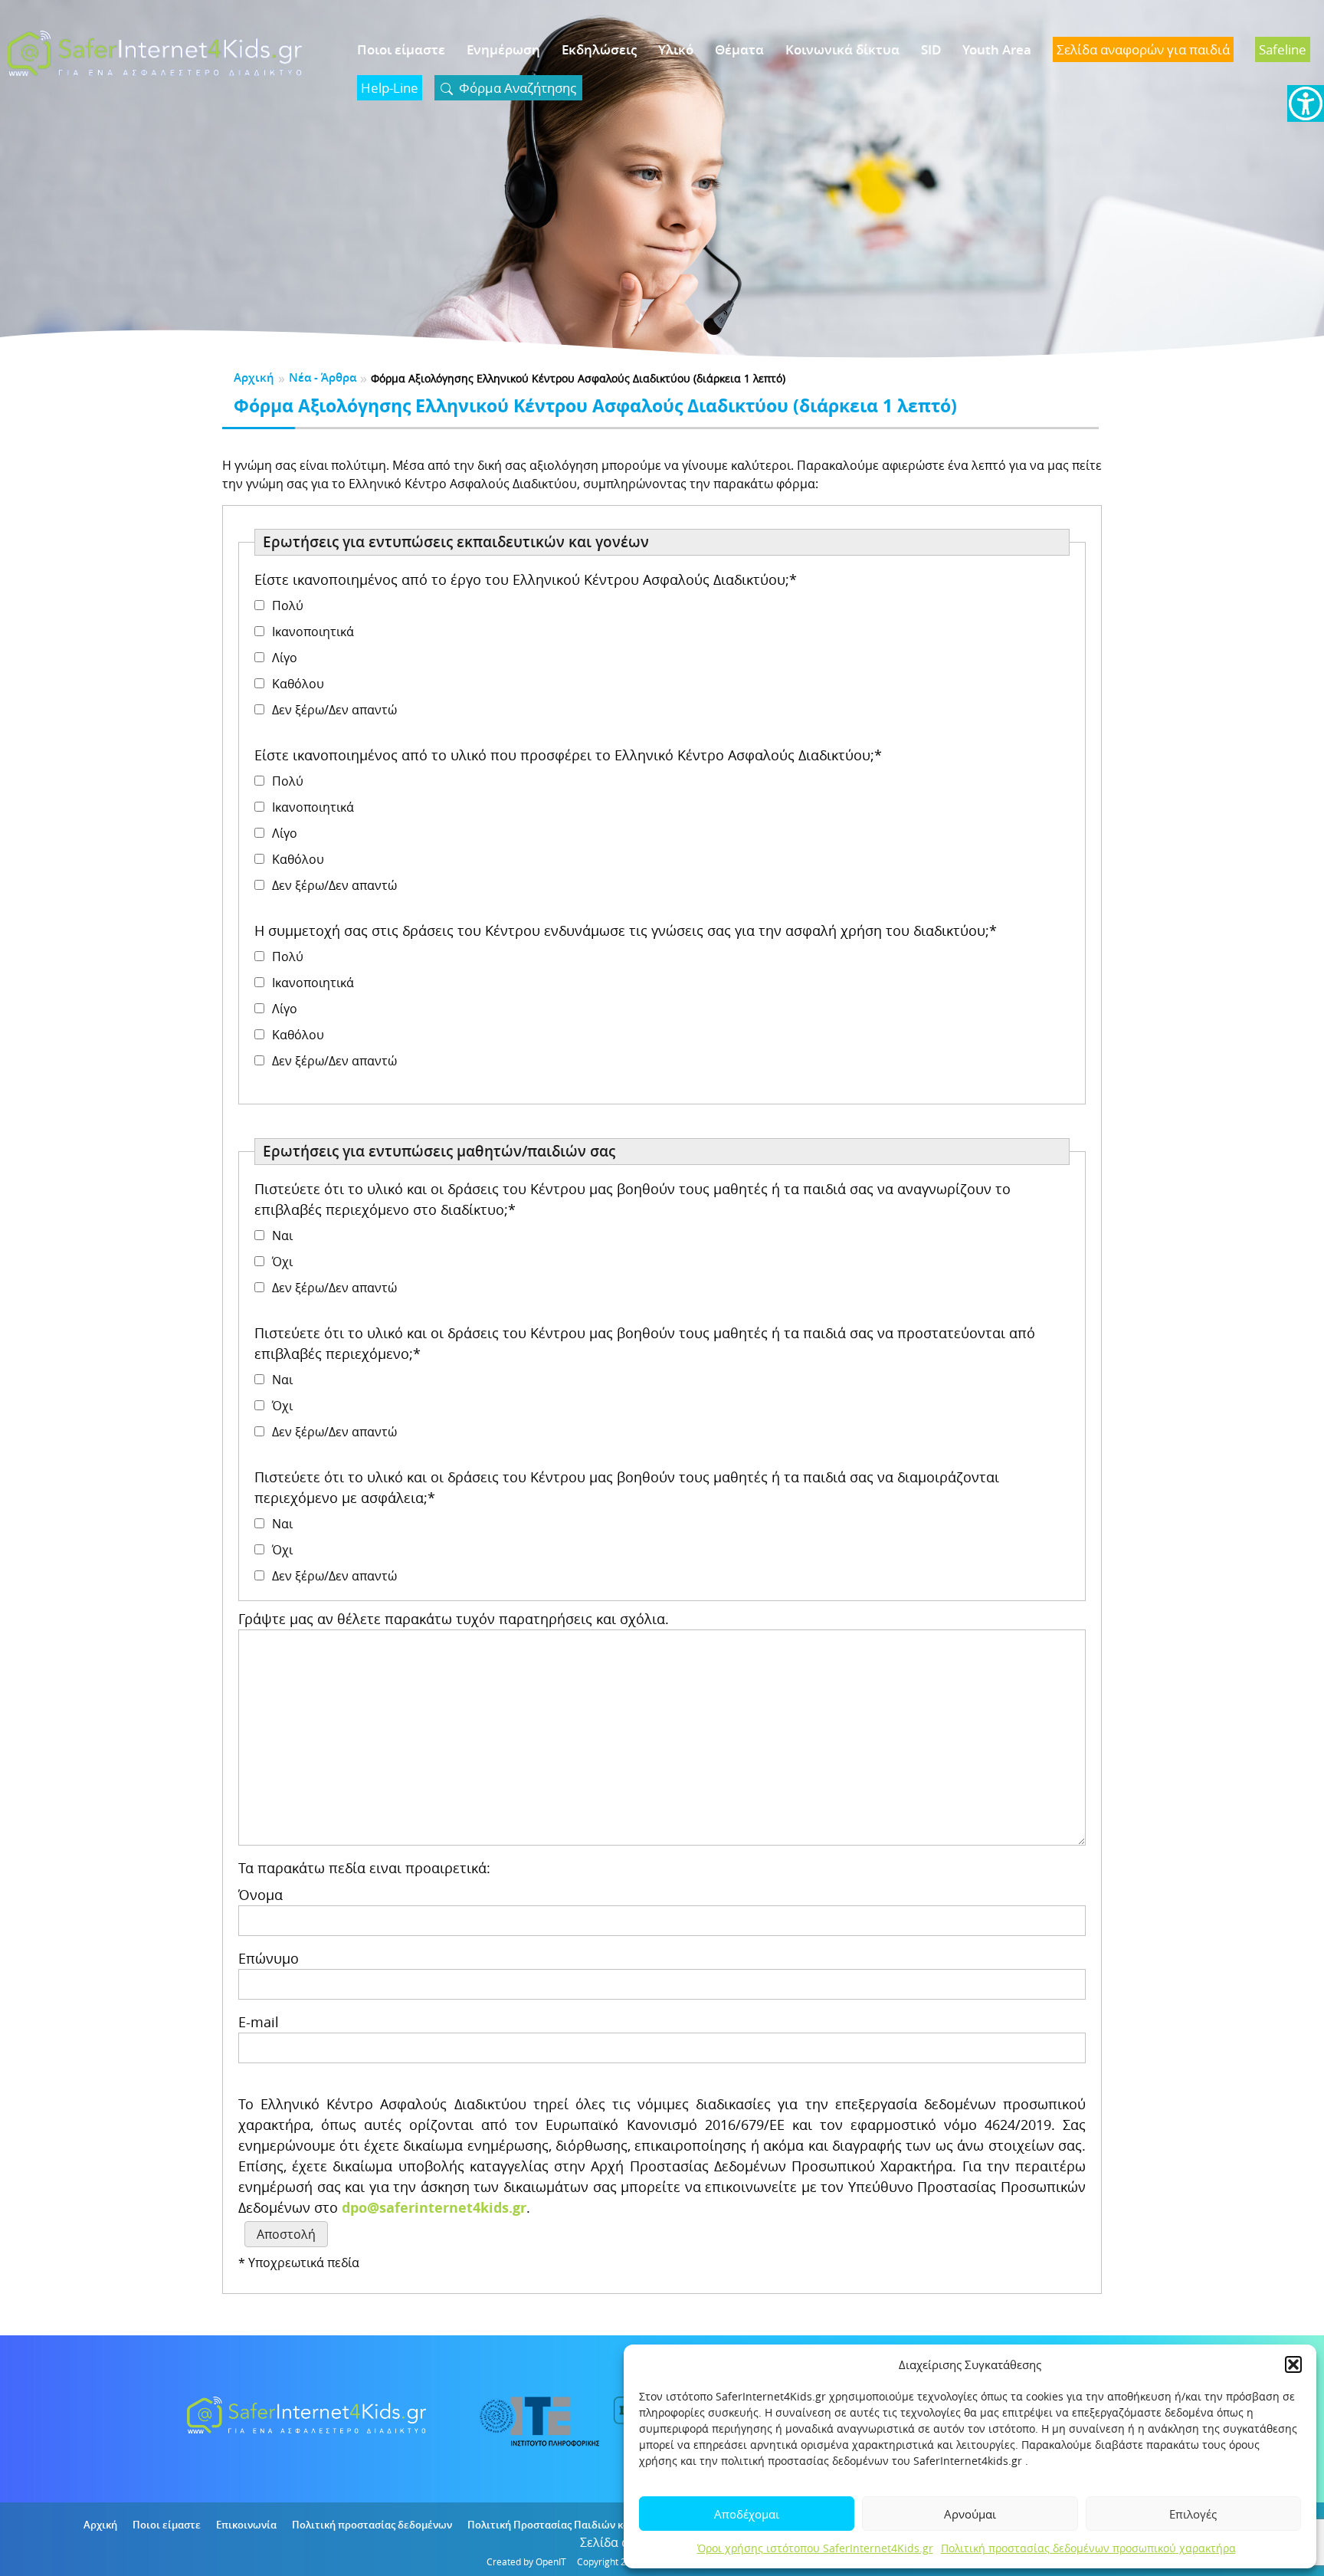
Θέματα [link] (739, 49)
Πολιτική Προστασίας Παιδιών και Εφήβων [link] (571, 2525)
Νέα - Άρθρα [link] (323, 377)
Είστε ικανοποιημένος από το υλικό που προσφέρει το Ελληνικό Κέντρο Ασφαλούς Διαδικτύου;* (568, 755)
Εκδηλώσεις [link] (599, 49)
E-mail (259, 2022)
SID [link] (931, 49)
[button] (1293, 2364)
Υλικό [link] (676, 49)
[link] (1306, 103)
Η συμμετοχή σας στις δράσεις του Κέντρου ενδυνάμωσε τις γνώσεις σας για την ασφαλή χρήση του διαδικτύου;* (626, 930)
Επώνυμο (269, 1958)
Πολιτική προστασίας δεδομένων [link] (372, 2525)
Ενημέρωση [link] (503, 49)
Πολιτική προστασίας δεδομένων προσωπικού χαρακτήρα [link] (1088, 2548)
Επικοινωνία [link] (246, 2525)
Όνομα (261, 1895)
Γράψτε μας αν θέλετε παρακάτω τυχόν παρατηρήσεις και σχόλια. (454, 1619)
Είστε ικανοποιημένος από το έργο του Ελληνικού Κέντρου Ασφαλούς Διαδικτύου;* (526, 579)
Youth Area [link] (997, 49)
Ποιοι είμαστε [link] (401, 49)
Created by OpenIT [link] (526, 2561)
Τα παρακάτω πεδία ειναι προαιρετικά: (364, 1868)
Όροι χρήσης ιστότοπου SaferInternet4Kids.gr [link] (815, 2548)
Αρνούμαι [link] (970, 2514)
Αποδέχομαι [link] (747, 2514)
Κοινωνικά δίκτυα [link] (842, 49)
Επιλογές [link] (1193, 2514)
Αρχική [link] (254, 377)
